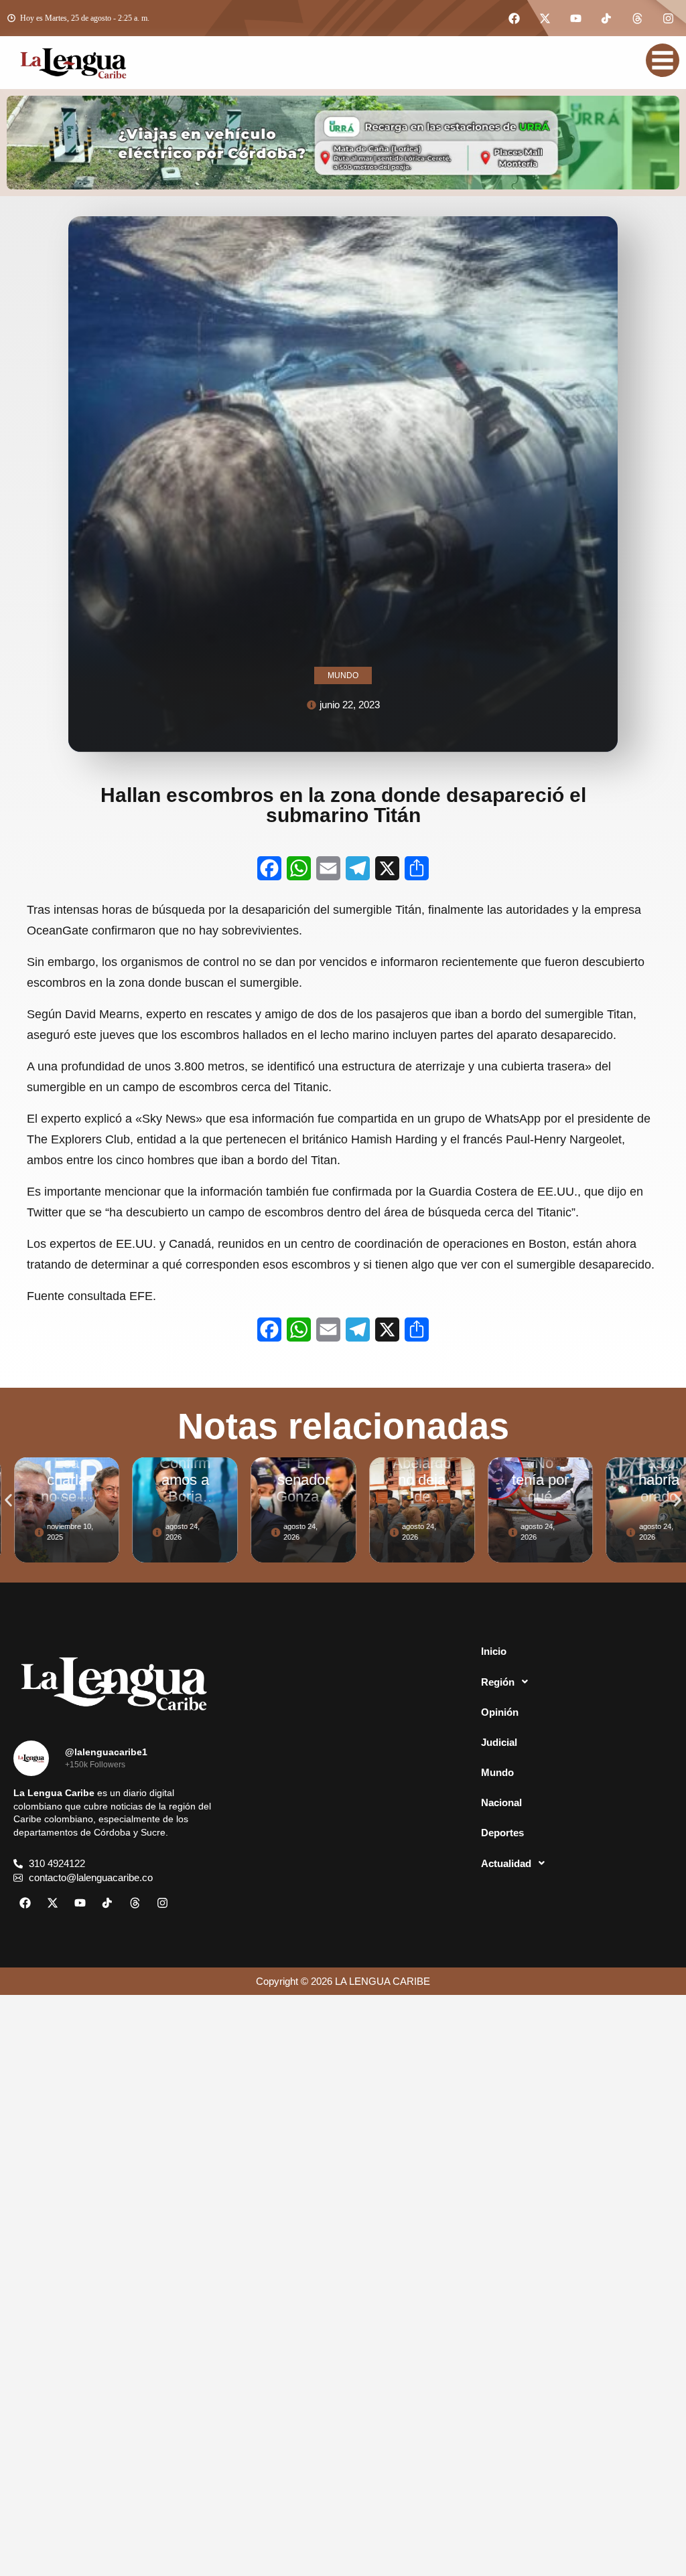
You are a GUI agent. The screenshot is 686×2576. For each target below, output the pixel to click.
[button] (8, 1500)
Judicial (499, 1742)
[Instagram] (668, 18)
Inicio (494, 1651)
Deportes (502, 1833)
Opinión (500, 1712)
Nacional (501, 1802)
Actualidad (506, 1863)
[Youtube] (575, 18)
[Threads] (637, 18)
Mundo (497, 1772)
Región (498, 1682)
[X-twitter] (545, 18)
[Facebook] (514, 18)
